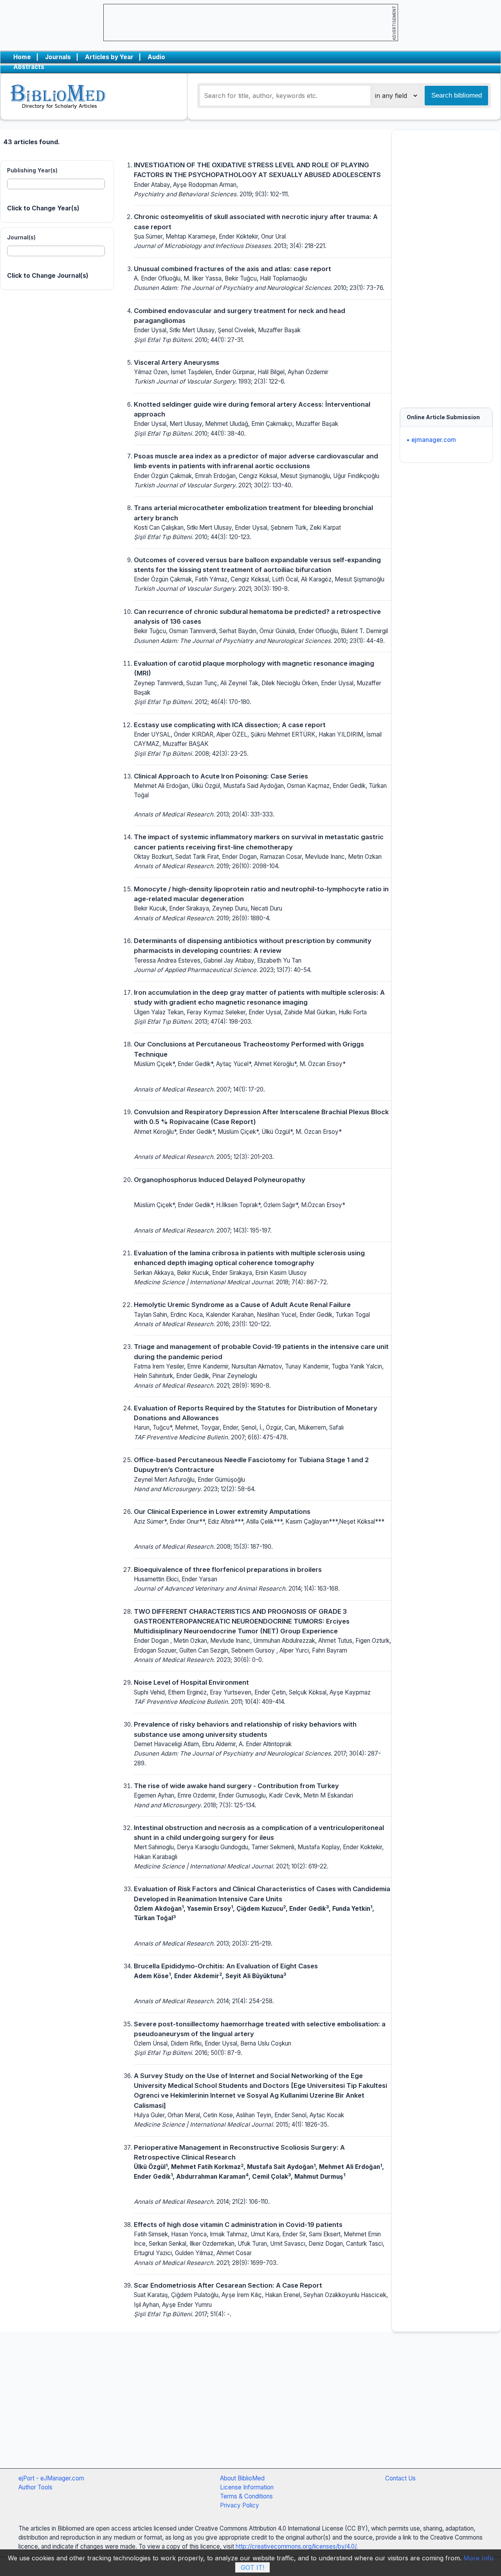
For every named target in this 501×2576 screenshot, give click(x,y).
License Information (247, 2487)
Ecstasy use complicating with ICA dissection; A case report (230, 725)
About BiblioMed (242, 2478)
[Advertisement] (446, 265)
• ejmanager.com (431, 440)
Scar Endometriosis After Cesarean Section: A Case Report (228, 2285)
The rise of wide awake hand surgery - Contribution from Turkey (236, 1786)
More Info (478, 2558)
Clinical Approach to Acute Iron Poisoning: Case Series (221, 776)
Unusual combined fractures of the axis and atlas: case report (232, 269)
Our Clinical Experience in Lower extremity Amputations (222, 1512)
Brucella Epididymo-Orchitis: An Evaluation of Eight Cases (226, 1966)
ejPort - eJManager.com (51, 2478)
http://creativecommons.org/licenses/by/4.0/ (296, 2546)
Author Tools (35, 2487)
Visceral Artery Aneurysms (177, 362)
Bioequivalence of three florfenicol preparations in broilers (228, 1569)
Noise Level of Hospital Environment (191, 1682)
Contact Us (400, 2478)
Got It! (252, 2567)
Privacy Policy (240, 2505)
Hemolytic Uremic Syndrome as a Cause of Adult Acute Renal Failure (242, 1305)
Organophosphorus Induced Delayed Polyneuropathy (220, 1180)
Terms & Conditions (246, 2496)
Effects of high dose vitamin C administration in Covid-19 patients (238, 2225)
